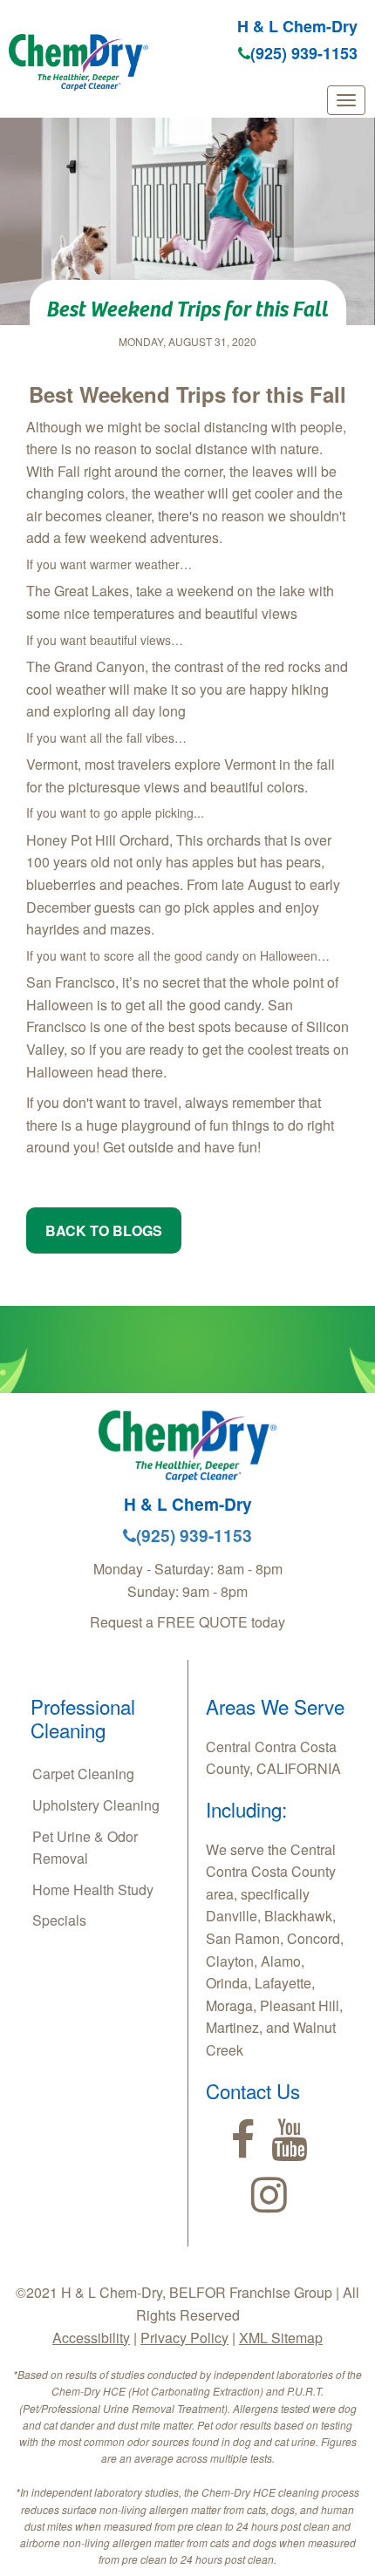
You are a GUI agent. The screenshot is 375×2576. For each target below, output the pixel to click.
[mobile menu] (346, 100)
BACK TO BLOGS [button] (104, 1230)
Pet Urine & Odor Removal (85, 1848)
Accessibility (91, 2338)
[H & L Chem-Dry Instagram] (269, 2195)
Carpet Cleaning (83, 1774)
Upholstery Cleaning (96, 1805)
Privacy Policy (184, 2338)
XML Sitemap (281, 2338)
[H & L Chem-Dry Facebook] (243, 2140)
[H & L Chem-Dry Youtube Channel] (289, 2140)
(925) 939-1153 (304, 53)
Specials (59, 1920)
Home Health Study (93, 1890)
